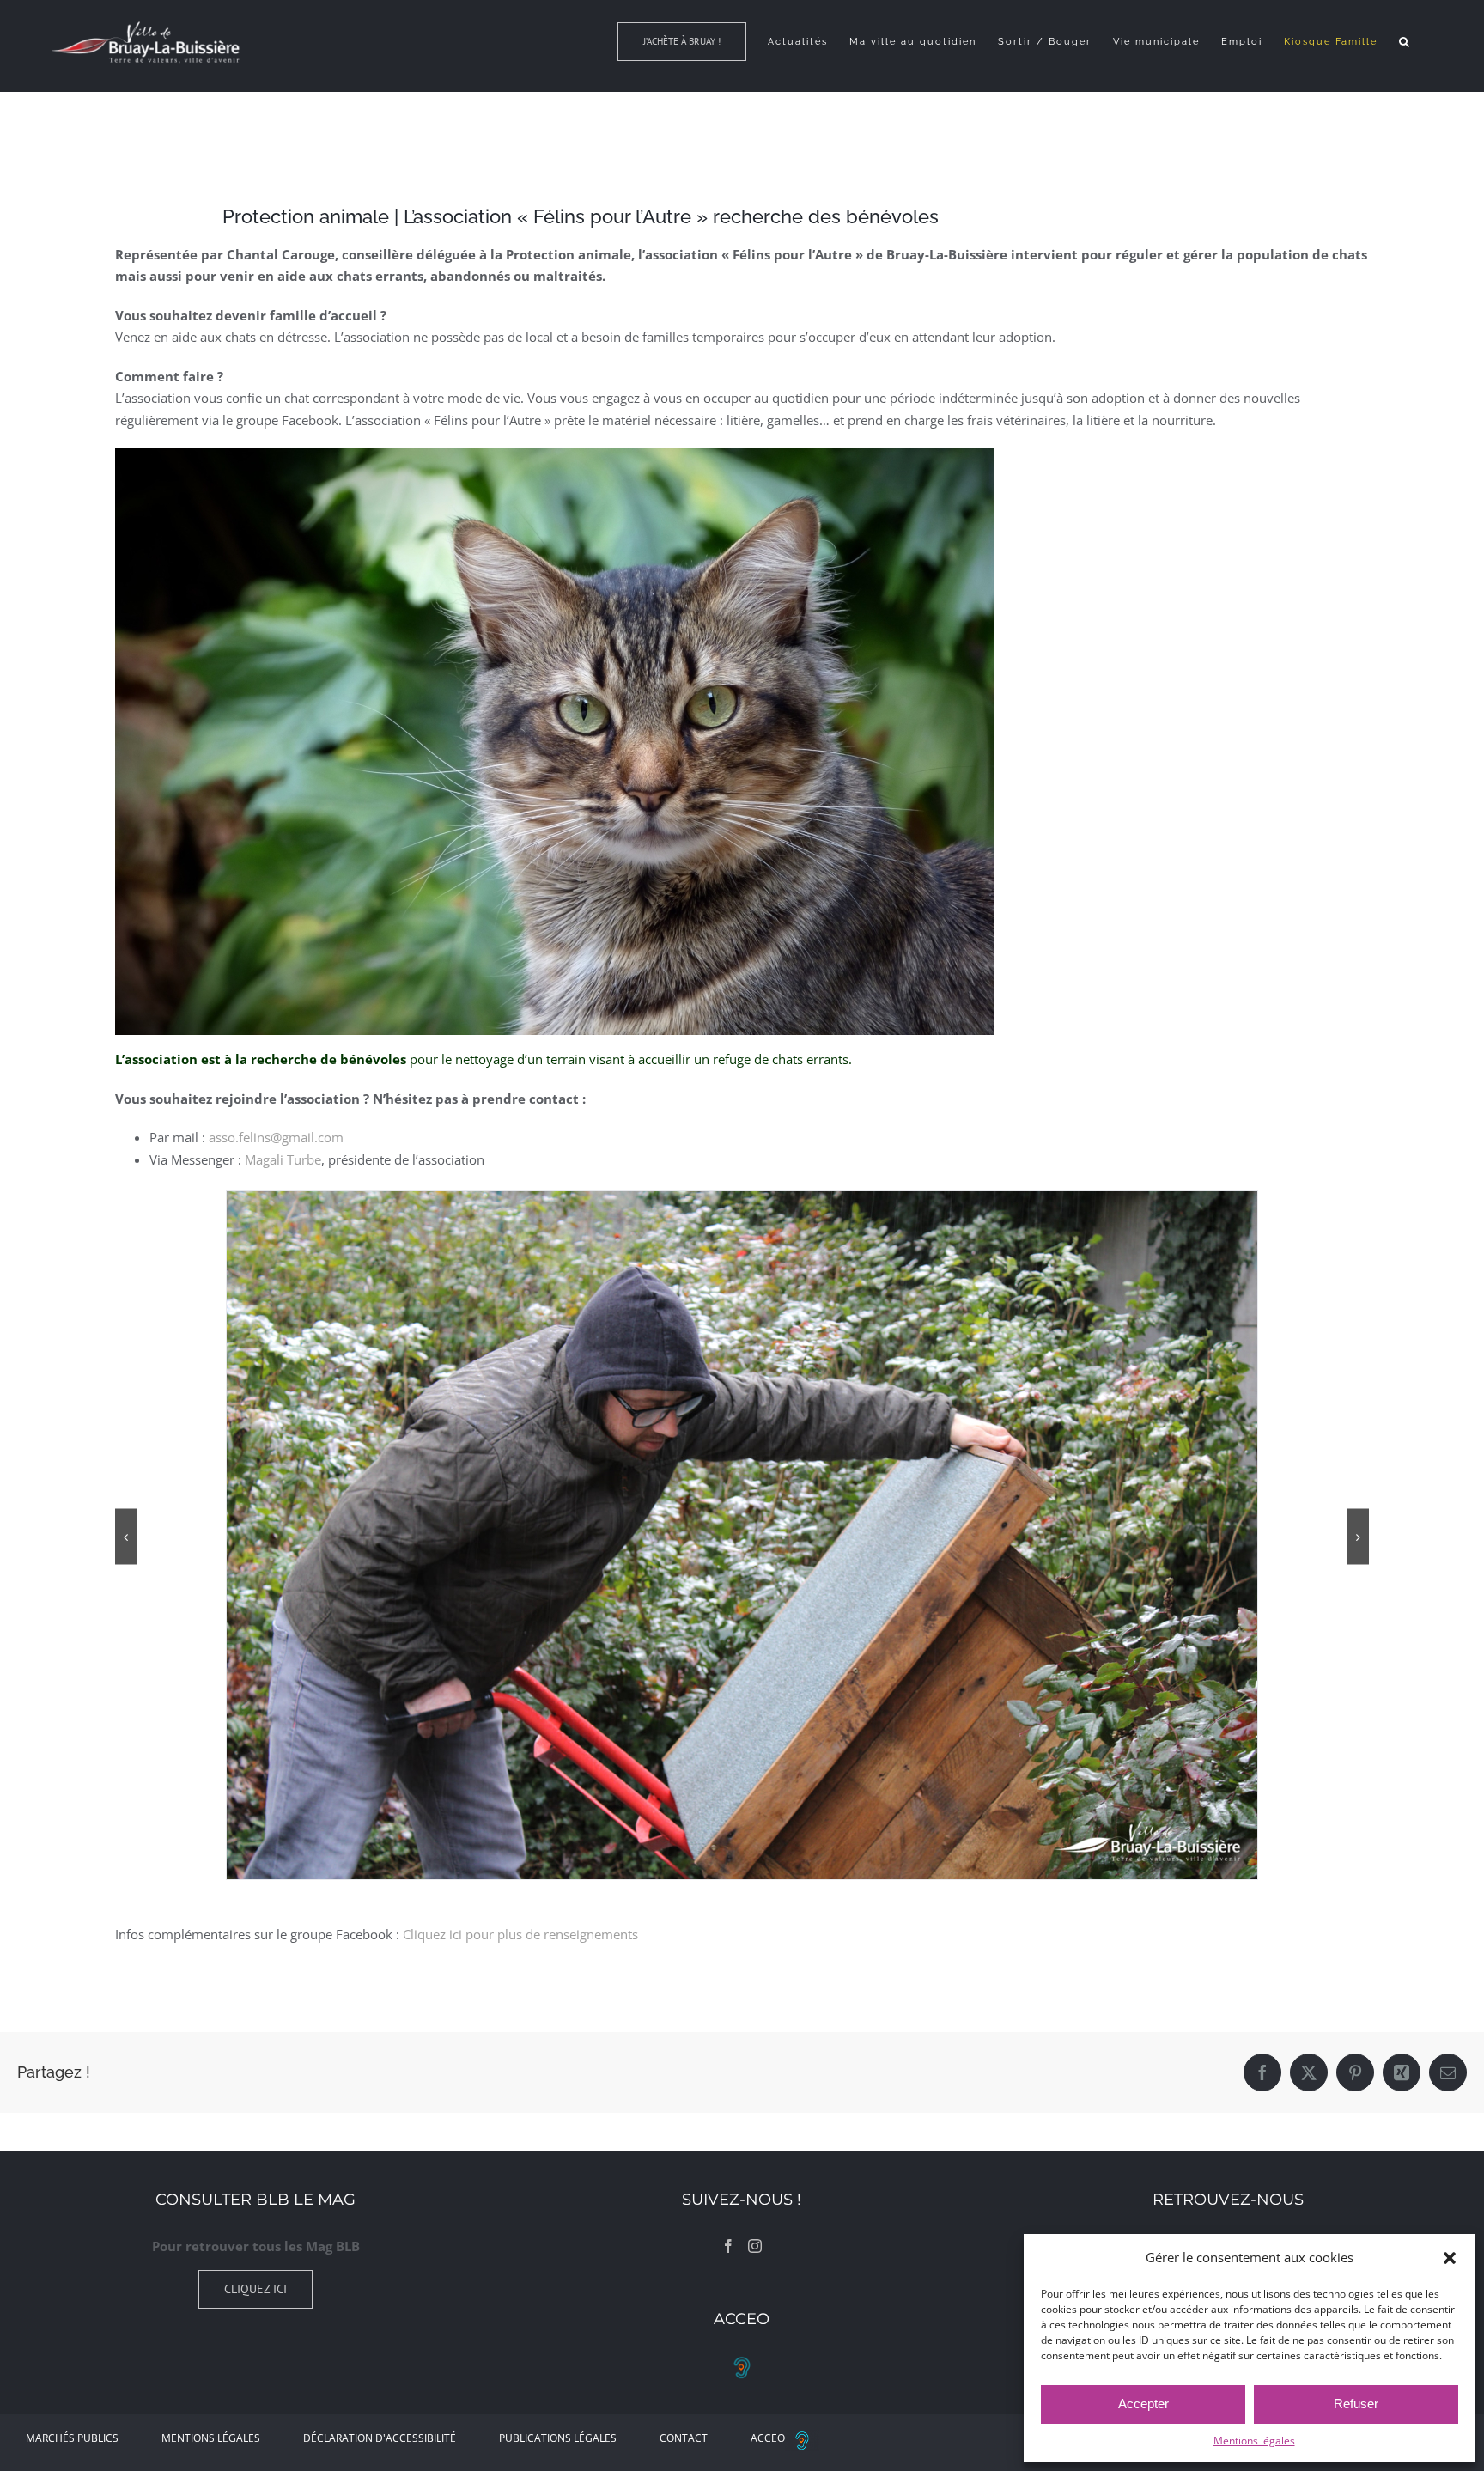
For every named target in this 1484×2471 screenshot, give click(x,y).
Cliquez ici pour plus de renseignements (520, 1934)
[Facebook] (728, 2246)
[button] (1450, 2258)
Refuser (1356, 2404)
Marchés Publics (72, 2438)
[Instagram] (755, 2246)
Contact (684, 2438)
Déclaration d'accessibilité (380, 2438)
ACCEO (768, 2438)
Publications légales (558, 2438)
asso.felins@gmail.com (276, 1137)
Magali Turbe (283, 1159)
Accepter (1143, 2404)
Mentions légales (1254, 2441)
